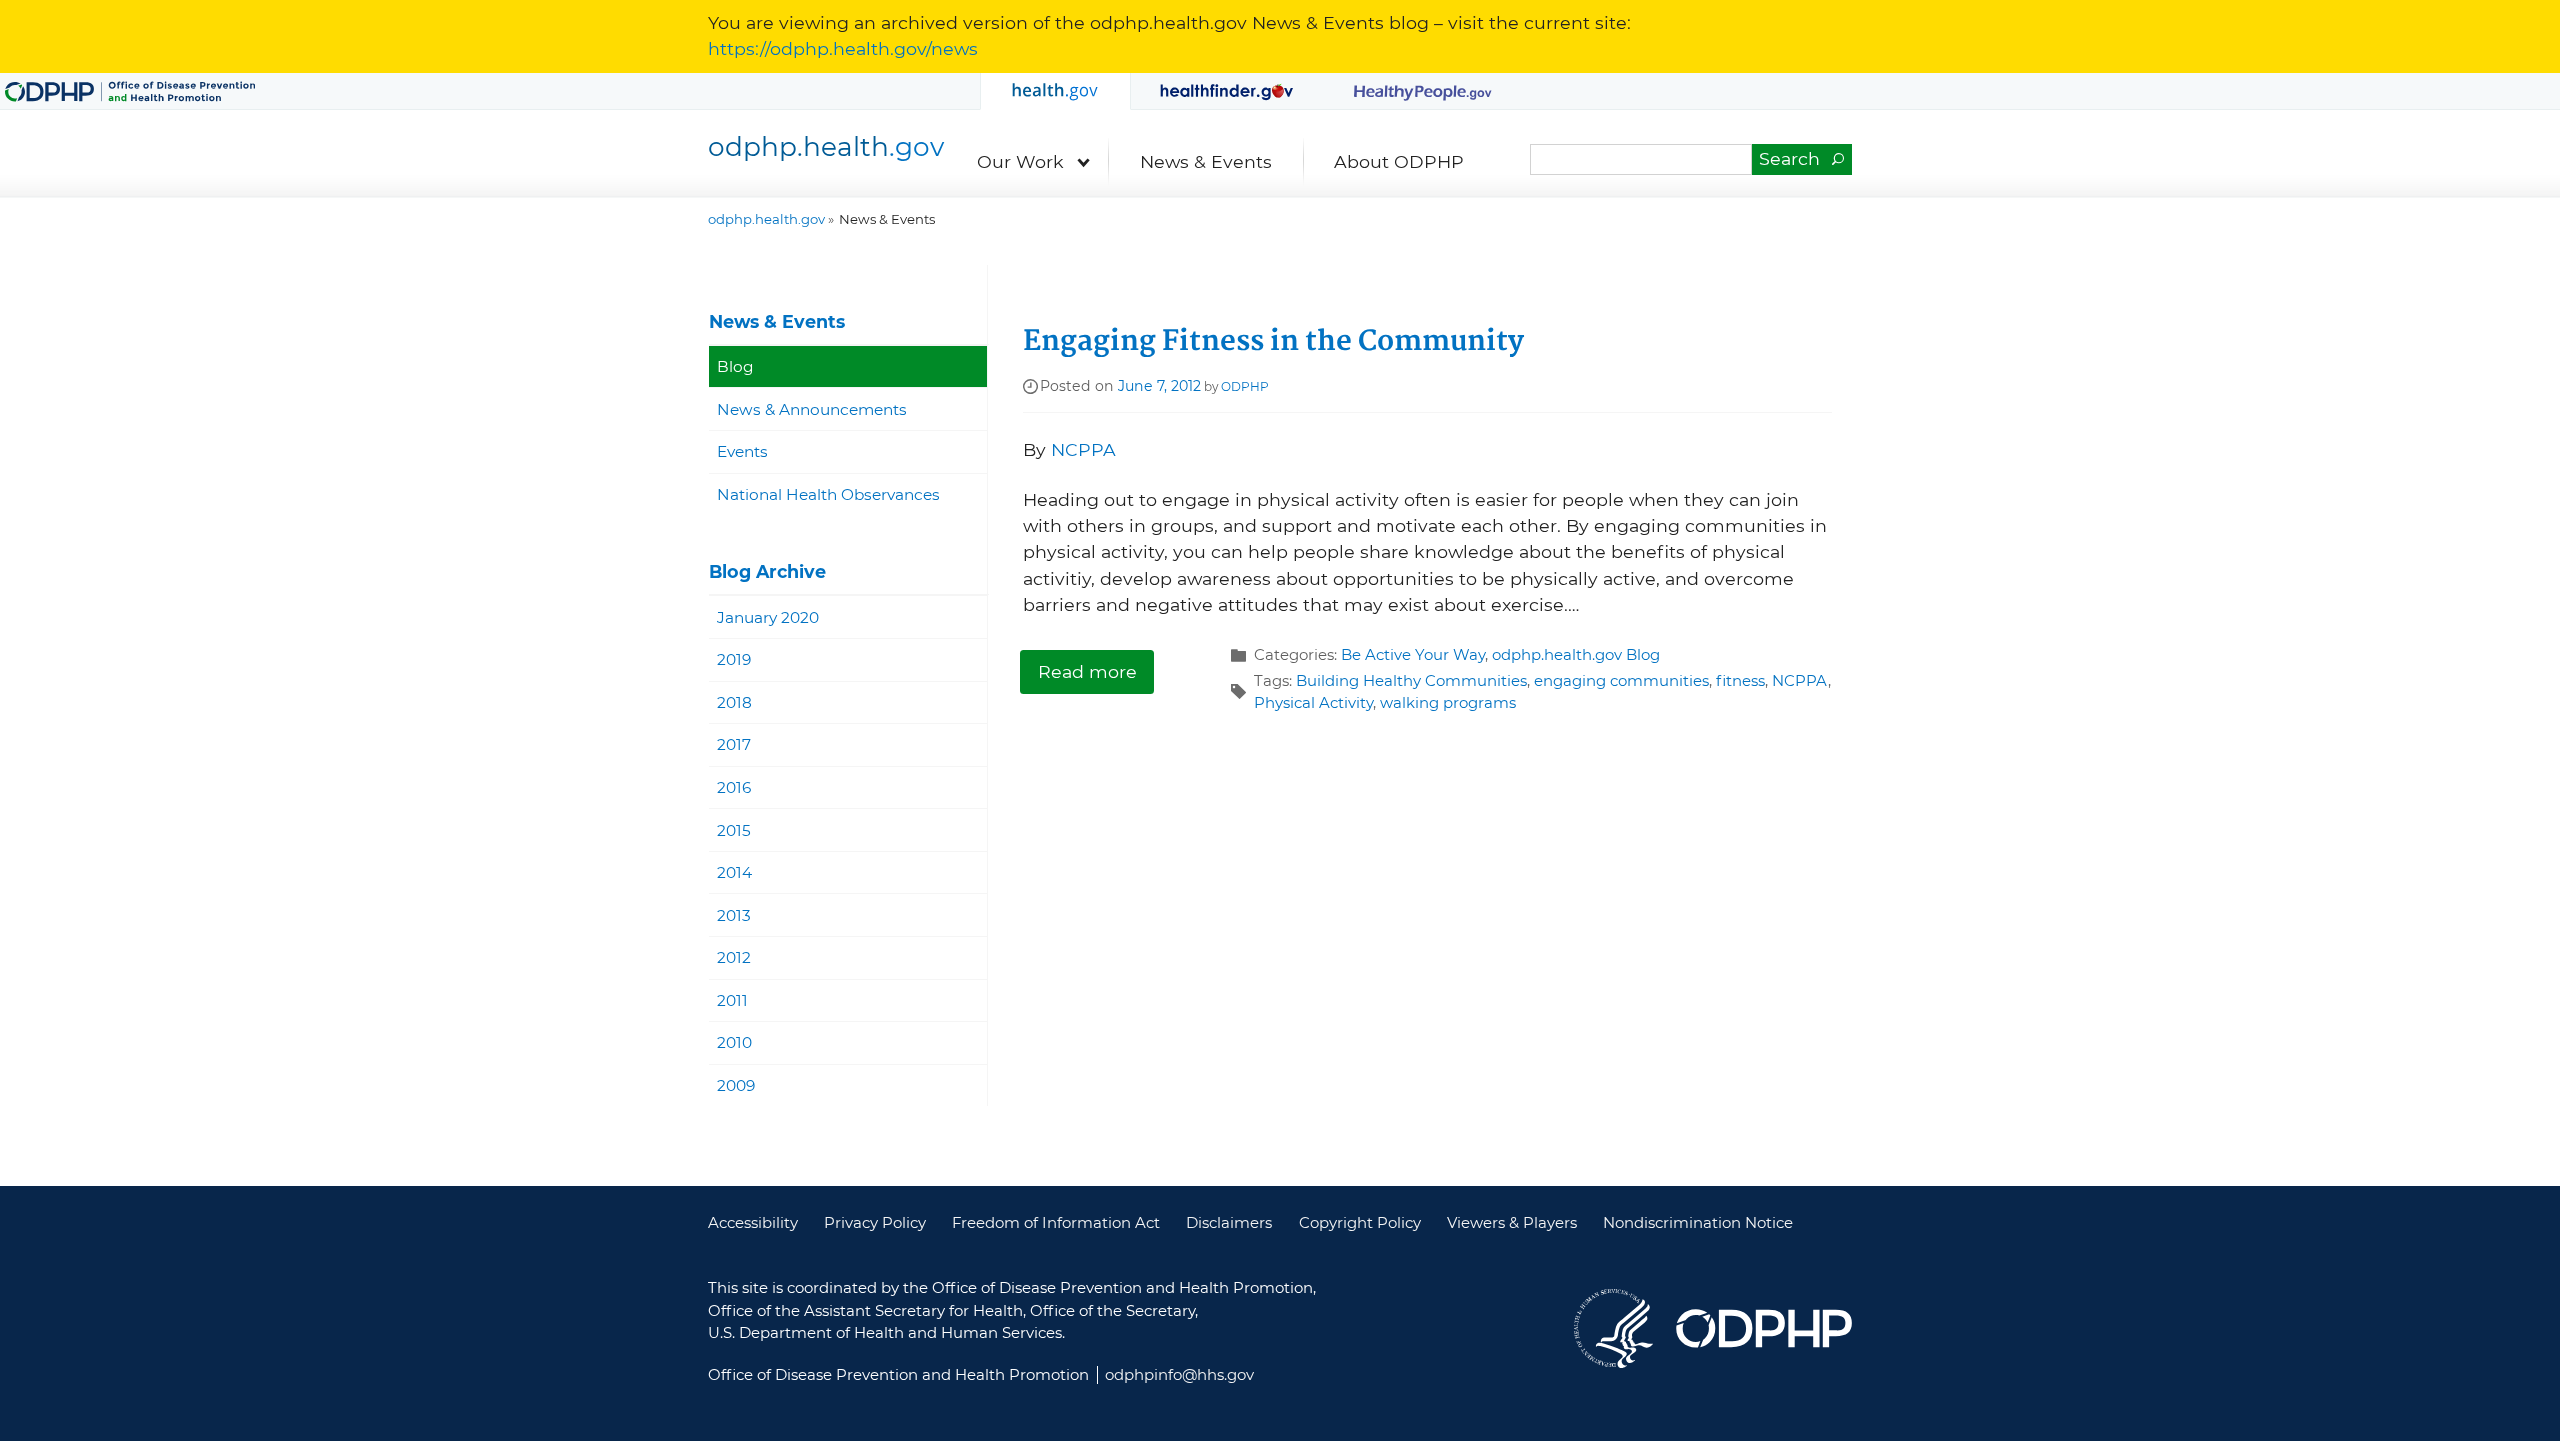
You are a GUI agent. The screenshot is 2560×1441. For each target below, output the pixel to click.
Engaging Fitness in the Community (1273, 342)
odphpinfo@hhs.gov (1179, 1375)
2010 (734, 1042)
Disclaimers (1229, 1223)
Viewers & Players (1512, 1223)
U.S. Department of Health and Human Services (1613, 1328)
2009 (736, 1085)
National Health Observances (828, 494)
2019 (734, 659)
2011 (732, 1000)
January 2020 (768, 617)
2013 (734, 915)
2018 (734, 702)
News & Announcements (812, 409)
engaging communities (1621, 681)
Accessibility (753, 1223)
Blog (735, 366)
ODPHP (1245, 386)
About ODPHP (1399, 161)
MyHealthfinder (1227, 91)
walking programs (1448, 703)
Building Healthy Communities (1411, 681)
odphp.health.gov (1055, 91)
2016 (734, 787)
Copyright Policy (1360, 1223)
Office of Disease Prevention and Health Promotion (1764, 1328)
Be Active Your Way (1413, 655)
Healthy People (1423, 91)
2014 (734, 872)
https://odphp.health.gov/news (843, 48)
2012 (734, 957)
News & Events (1206, 161)
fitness (1740, 681)
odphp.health (826, 146)
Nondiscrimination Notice (1698, 1223)
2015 (734, 830)
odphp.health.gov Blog (1576, 655)
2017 (734, 744)
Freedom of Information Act (1056, 1223)
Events (742, 451)
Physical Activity (1313, 703)
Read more (1087, 671)
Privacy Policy (875, 1223)
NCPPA (1083, 449)
